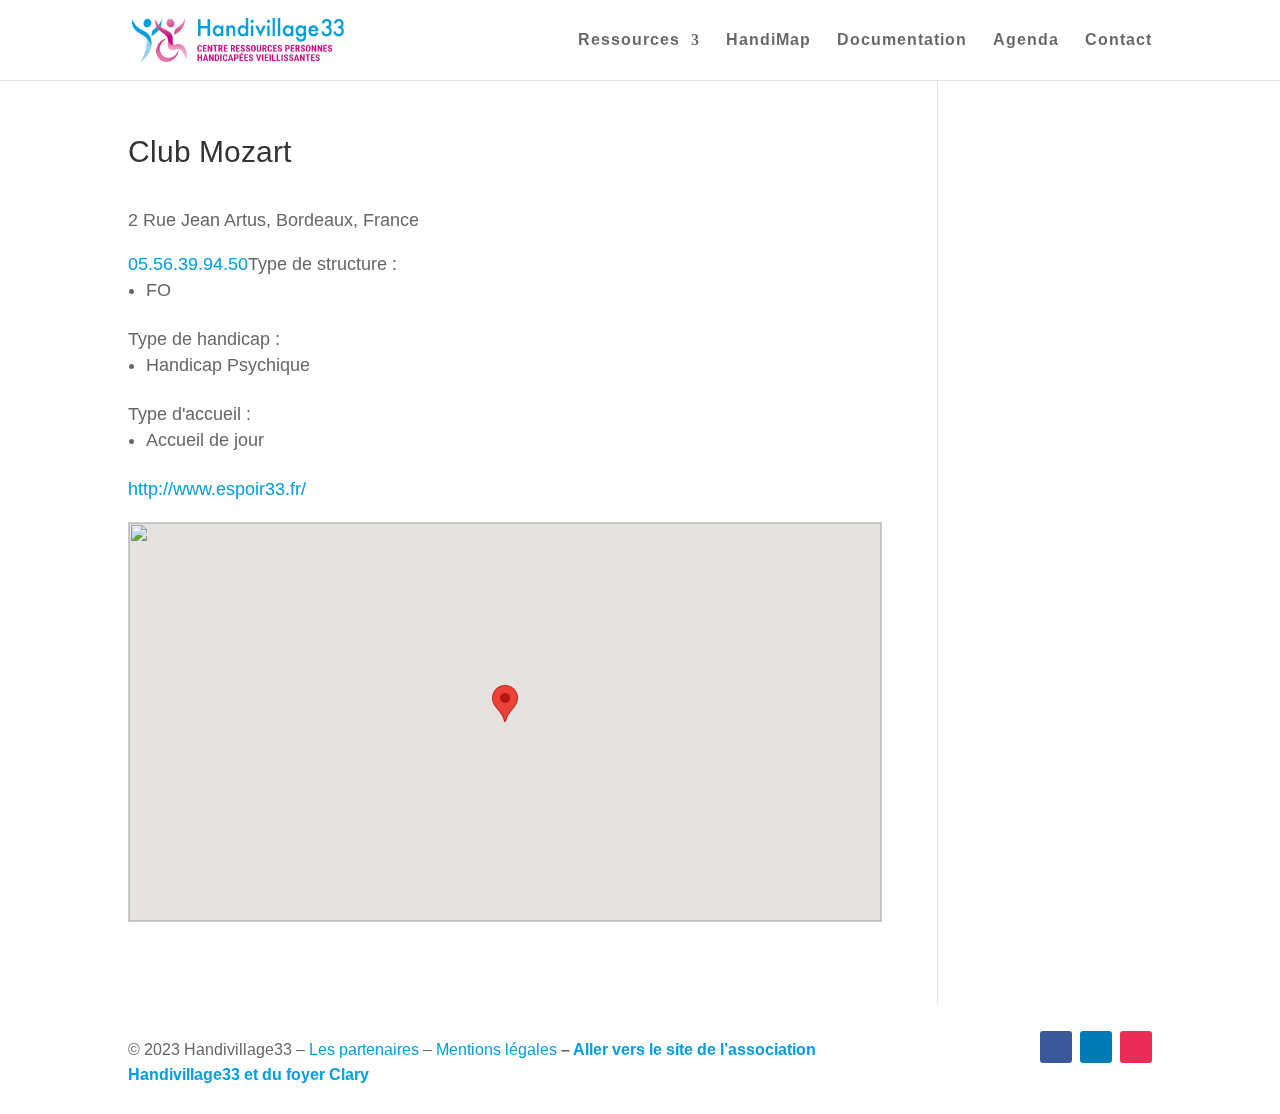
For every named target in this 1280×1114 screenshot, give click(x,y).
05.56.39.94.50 (188, 264)
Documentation (902, 40)
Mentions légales (496, 1049)
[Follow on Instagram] (1136, 1047)
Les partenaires (364, 1049)
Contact (1118, 40)
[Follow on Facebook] (1056, 1047)
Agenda (1026, 40)
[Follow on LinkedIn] (1096, 1047)
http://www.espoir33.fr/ (217, 489)
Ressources (629, 40)
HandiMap (768, 40)
